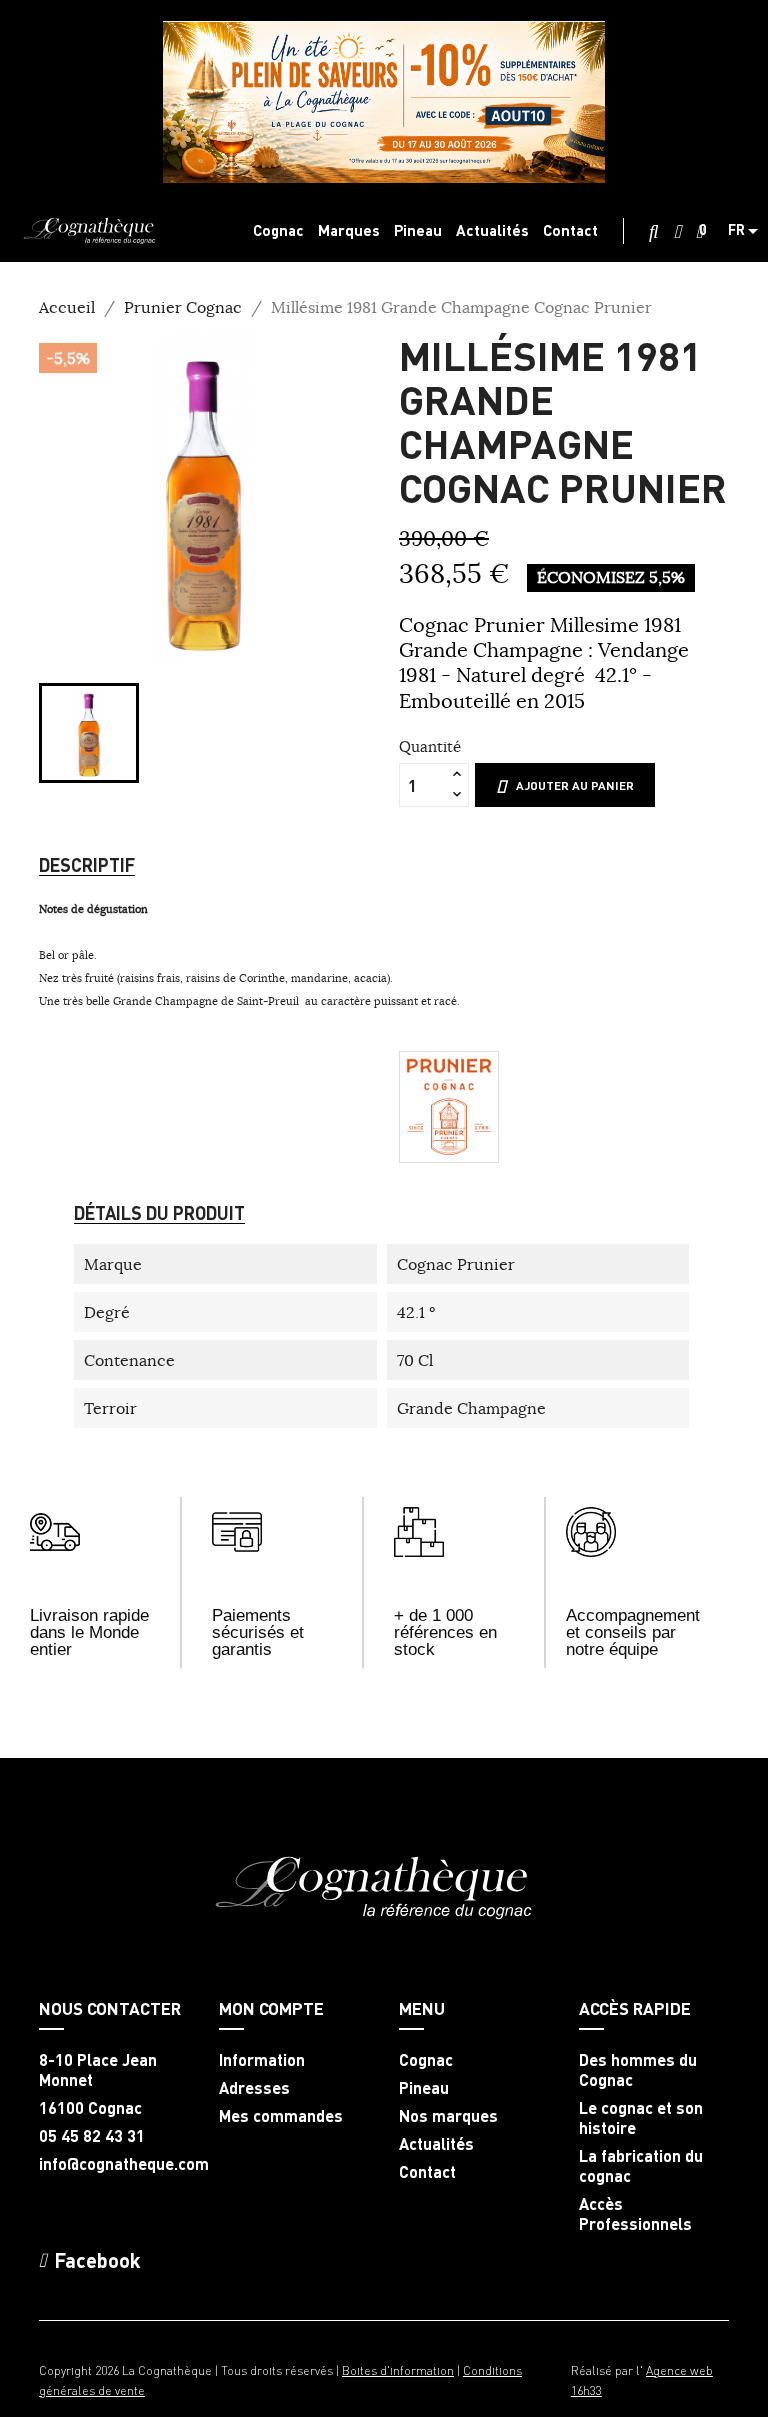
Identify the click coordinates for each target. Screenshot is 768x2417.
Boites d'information (398, 2370)
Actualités (436, 2144)
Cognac (426, 2060)
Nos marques (448, 2116)
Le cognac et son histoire (641, 2118)
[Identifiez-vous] (677, 232)
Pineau (424, 2088)
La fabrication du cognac (641, 2166)
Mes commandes (281, 2116)
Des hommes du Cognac (638, 2070)
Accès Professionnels (635, 2214)
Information (262, 2060)
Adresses (254, 2088)
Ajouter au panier (575, 785)
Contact (427, 2172)
